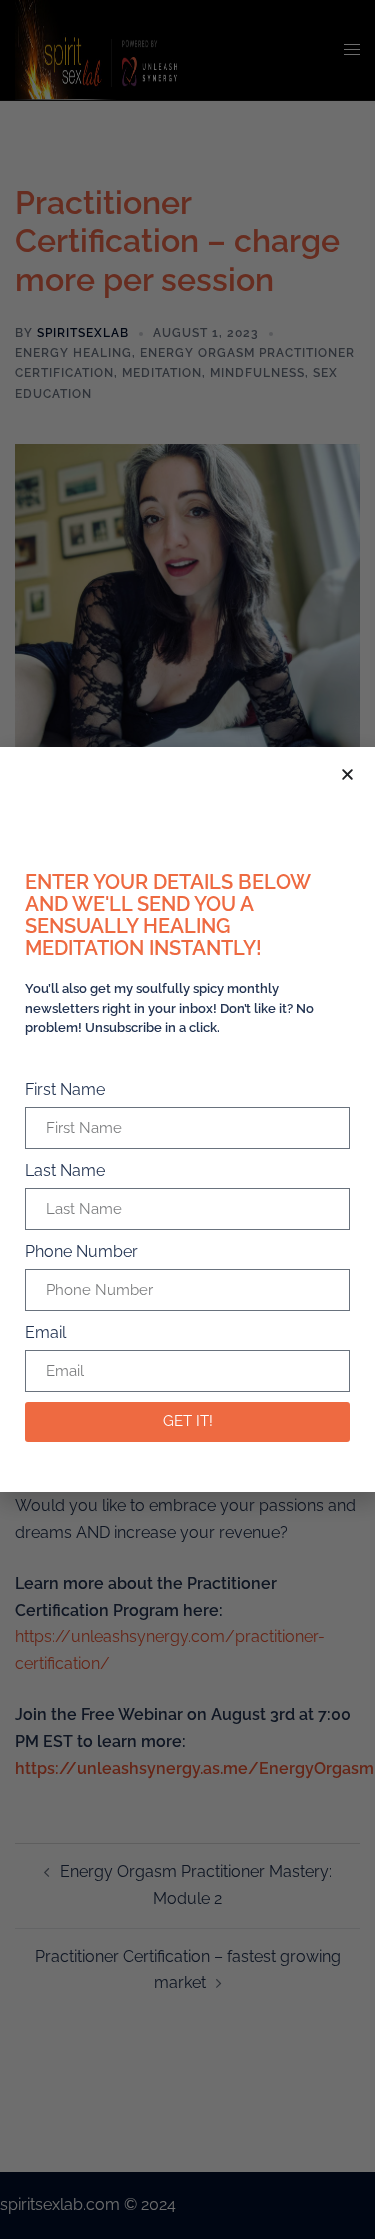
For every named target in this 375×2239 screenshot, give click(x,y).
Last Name (65, 1170)
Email (45, 1332)
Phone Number (81, 1251)
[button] (347, 774)
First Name (65, 1089)
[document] (187, 1119)
